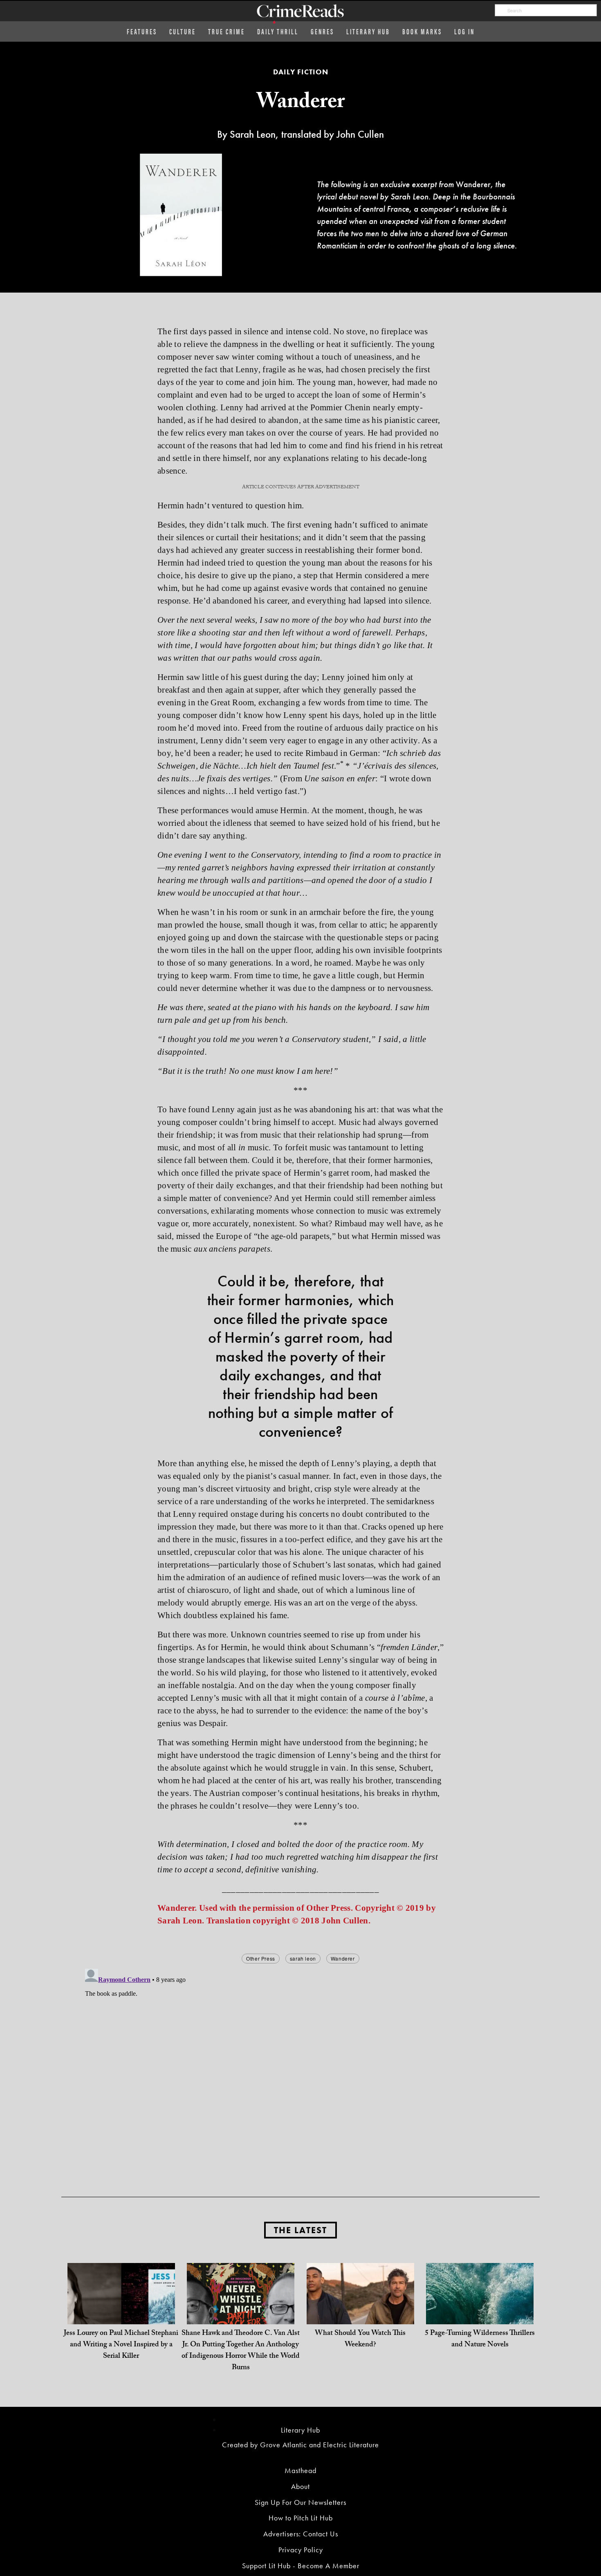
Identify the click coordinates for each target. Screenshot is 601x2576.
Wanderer (343, 1958)
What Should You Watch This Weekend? (360, 2340)
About (300, 2486)
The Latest (300, 2230)
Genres (322, 31)
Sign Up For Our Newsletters (300, 2502)
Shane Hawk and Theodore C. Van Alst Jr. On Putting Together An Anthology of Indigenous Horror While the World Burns (241, 2351)
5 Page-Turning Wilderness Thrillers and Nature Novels (480, 2340)
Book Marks (422, 31)
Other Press (261, 1958)
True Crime (226, 31)
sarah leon (303, 1958)
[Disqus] (300, 2068)
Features (142, 31)
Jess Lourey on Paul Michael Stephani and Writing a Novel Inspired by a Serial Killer (121, 2345)
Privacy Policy (301, 2550)
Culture (183, 31)
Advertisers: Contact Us (301, 2534)
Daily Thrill (278, 31)
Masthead (300, 2470)
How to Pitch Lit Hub (301, 2518)
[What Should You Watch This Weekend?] (360, 2316)
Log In (464, 31)
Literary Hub (368, 31)
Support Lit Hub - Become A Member (301, 2566)
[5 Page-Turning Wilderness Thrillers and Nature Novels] (480, 2316)
